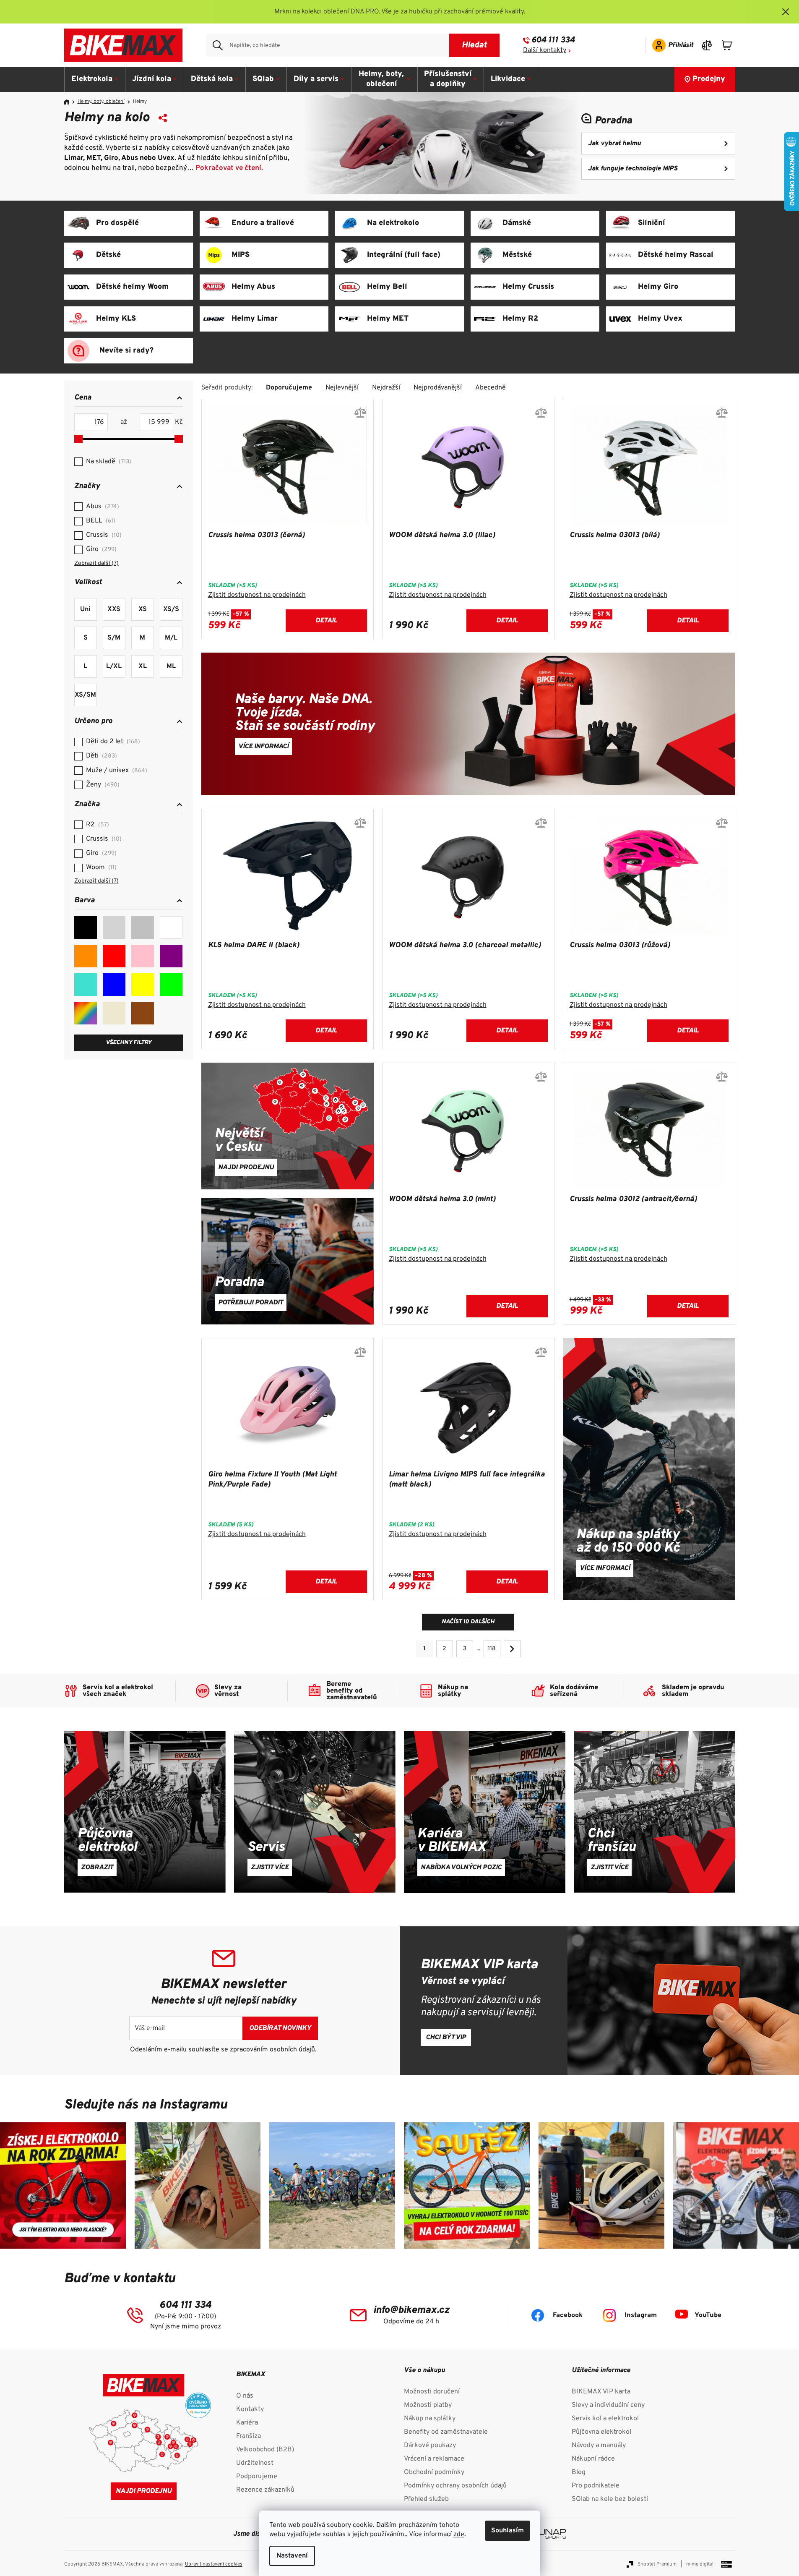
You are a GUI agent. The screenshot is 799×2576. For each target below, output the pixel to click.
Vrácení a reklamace (434, 2459)
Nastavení (292, 2556)
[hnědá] (143, 1013)
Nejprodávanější (438, 388)
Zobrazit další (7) (96, 563)
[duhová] (86, 1013)
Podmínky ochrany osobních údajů (455, 2486)
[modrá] (114, 985)
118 (492, 1649)
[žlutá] (143, 985)
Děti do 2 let (112, 742)
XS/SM (85, 695)
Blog (579, 2472)
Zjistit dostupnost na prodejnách (257, 595)
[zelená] (171, 985)
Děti (100, 756)
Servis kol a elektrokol (605, 2419)
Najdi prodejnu (144, 2491)
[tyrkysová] (86, 985)
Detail (326, 621)
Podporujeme (257, 2477)
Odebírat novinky (280, 2028)
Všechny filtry (129, 1043)
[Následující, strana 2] (512, 1649)
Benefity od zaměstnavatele (446, 2432)
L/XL (114, 666)
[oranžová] (86, 956)
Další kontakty (545, 50)
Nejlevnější (342, 388)
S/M (114, 638)
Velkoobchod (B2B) (265, 2450)
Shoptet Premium (657, 2564)
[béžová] (114, 1013)
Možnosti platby (428, 2405)
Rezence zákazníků (265, 2490)
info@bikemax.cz (411, 2310)
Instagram (641, 2315)
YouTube (708, 2315)
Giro (100, 549)
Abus (102, 507)
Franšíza (249, 2436)
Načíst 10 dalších (468, 1622)
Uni (85, 609)
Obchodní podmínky (434, 2472)
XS (143, 609)
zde (459, 2534)
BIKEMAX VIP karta (601, 2392)
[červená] (114, 956)
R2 (96, 825)
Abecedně (491, 388)
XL (143, 666)
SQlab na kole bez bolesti (610, 2499)
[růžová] (143, 956)
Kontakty (250, 2409)
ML (171, 666)
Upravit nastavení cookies (214, 2564)
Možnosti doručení (432, 2392)
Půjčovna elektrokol (601, 2432)
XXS (114, 609)
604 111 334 (553, 40)
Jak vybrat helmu (614, 144)
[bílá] (171, 927)
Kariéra (247, 2423)
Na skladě (108, 462)
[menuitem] (95, 79)
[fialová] (171, 956)
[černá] (86, 927)
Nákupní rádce (593, 2459)
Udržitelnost (255, 2463)
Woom (100, 867)
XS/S (171, 609)
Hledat (474, 45)
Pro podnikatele (596, 2486)
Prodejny (709, 79)
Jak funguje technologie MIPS (633, 169)
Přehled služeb (426, 2499)
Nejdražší (386, 388)
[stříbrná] (143, 927)
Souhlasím (508, 2531)
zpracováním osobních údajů (272, 2050)
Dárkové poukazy (430, 2445)
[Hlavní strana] (70, 102)
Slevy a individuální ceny (608, 2405)
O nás (245, 2396)
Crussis (103, 535)
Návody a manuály (599, 2445)
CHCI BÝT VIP (446, 2038)
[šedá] (114, 927)
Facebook (568, 2315)
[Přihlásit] (670, 45)
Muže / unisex (116, 771)
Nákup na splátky (430, 2419)
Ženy (102, 785)
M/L (171, 638)
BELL (100, 521)
